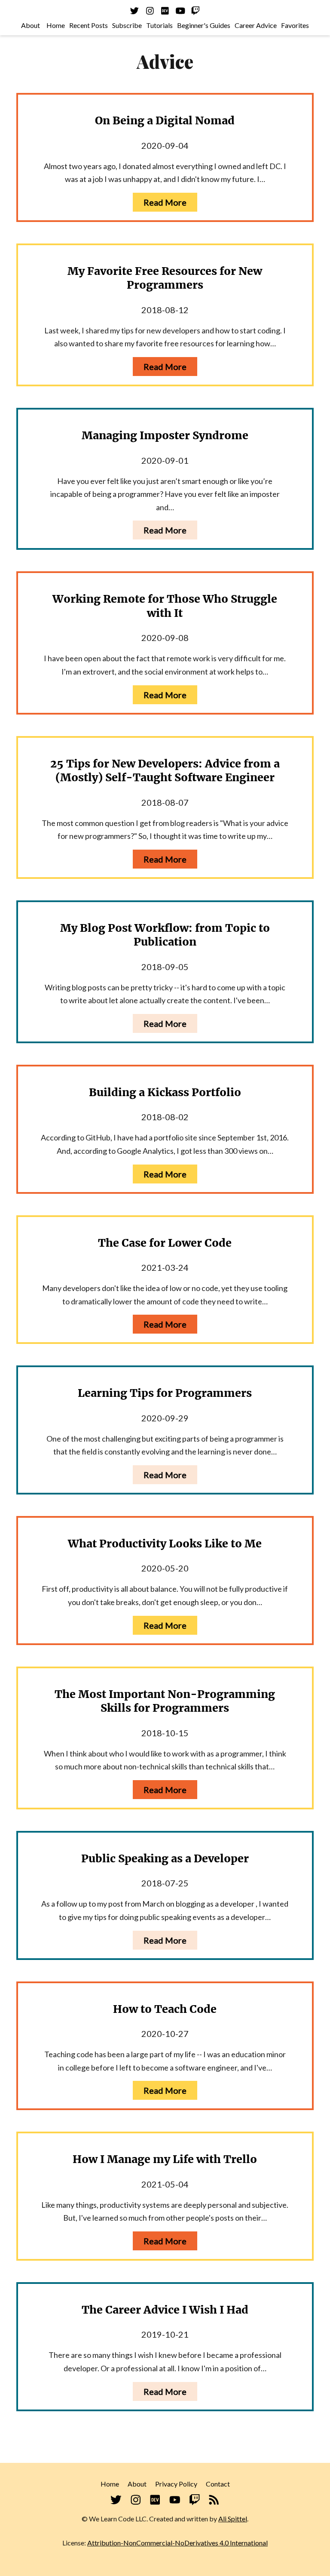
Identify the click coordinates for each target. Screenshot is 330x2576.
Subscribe (127, 25)
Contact (218, 2484)
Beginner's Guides (204, 25)
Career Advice (256, 25)
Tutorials (159, 25)
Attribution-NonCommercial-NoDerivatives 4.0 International (177, 2543)
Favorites (295, 25)
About (31, 25)
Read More (165, 202)
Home (56, 25)
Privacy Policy (176, 2484)
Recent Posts (89, 25)
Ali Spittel (233, 2519)
